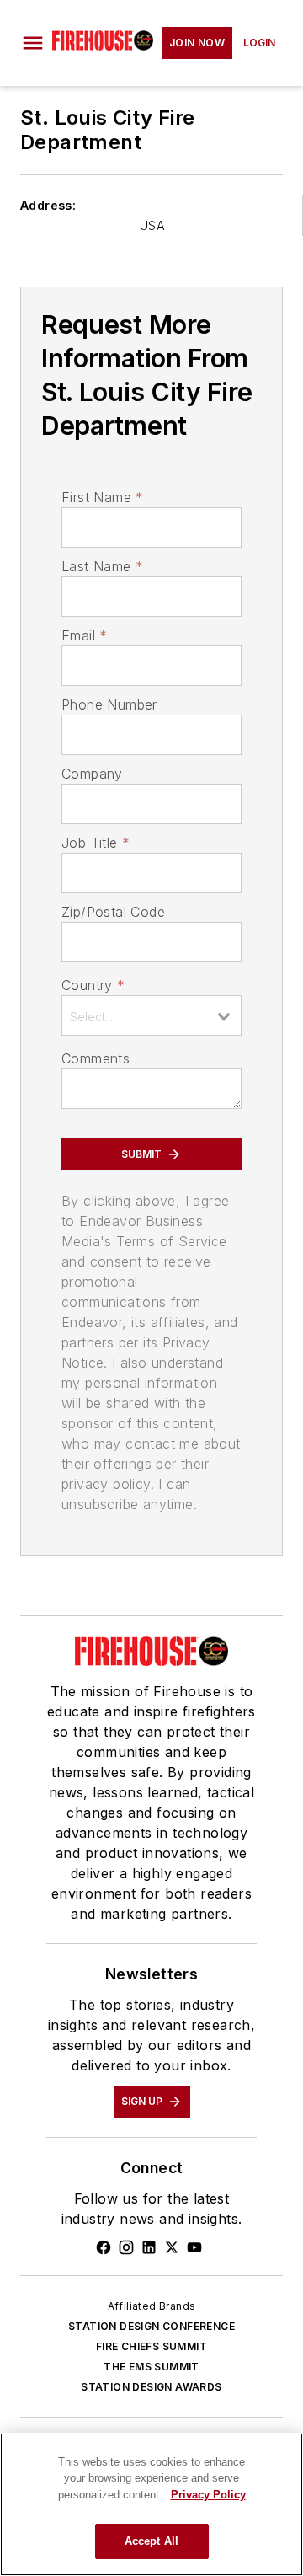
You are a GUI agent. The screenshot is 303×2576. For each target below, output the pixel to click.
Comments (96, 1058)
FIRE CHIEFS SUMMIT (151, 2346)
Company (92, 774)
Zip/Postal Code (113, 912)
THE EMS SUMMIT (151, 2367)
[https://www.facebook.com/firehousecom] (104, 2247)
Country (93, 985)
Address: (48, 205)
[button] (33, 43)
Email (84, 635)
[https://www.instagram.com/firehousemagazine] (126, 2247)
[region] (151, 2504)
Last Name (102, 566)
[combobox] (151, 1015)
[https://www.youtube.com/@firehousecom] (194, 2247)
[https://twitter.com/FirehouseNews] (172, 2247)
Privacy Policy (208, 2495)
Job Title (96, 843)
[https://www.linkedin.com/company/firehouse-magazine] (149, 2247)
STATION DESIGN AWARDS (151, 2387)
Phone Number (109, 704)
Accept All (151, 2541)
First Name (102, 497)
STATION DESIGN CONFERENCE (151, 2326)
